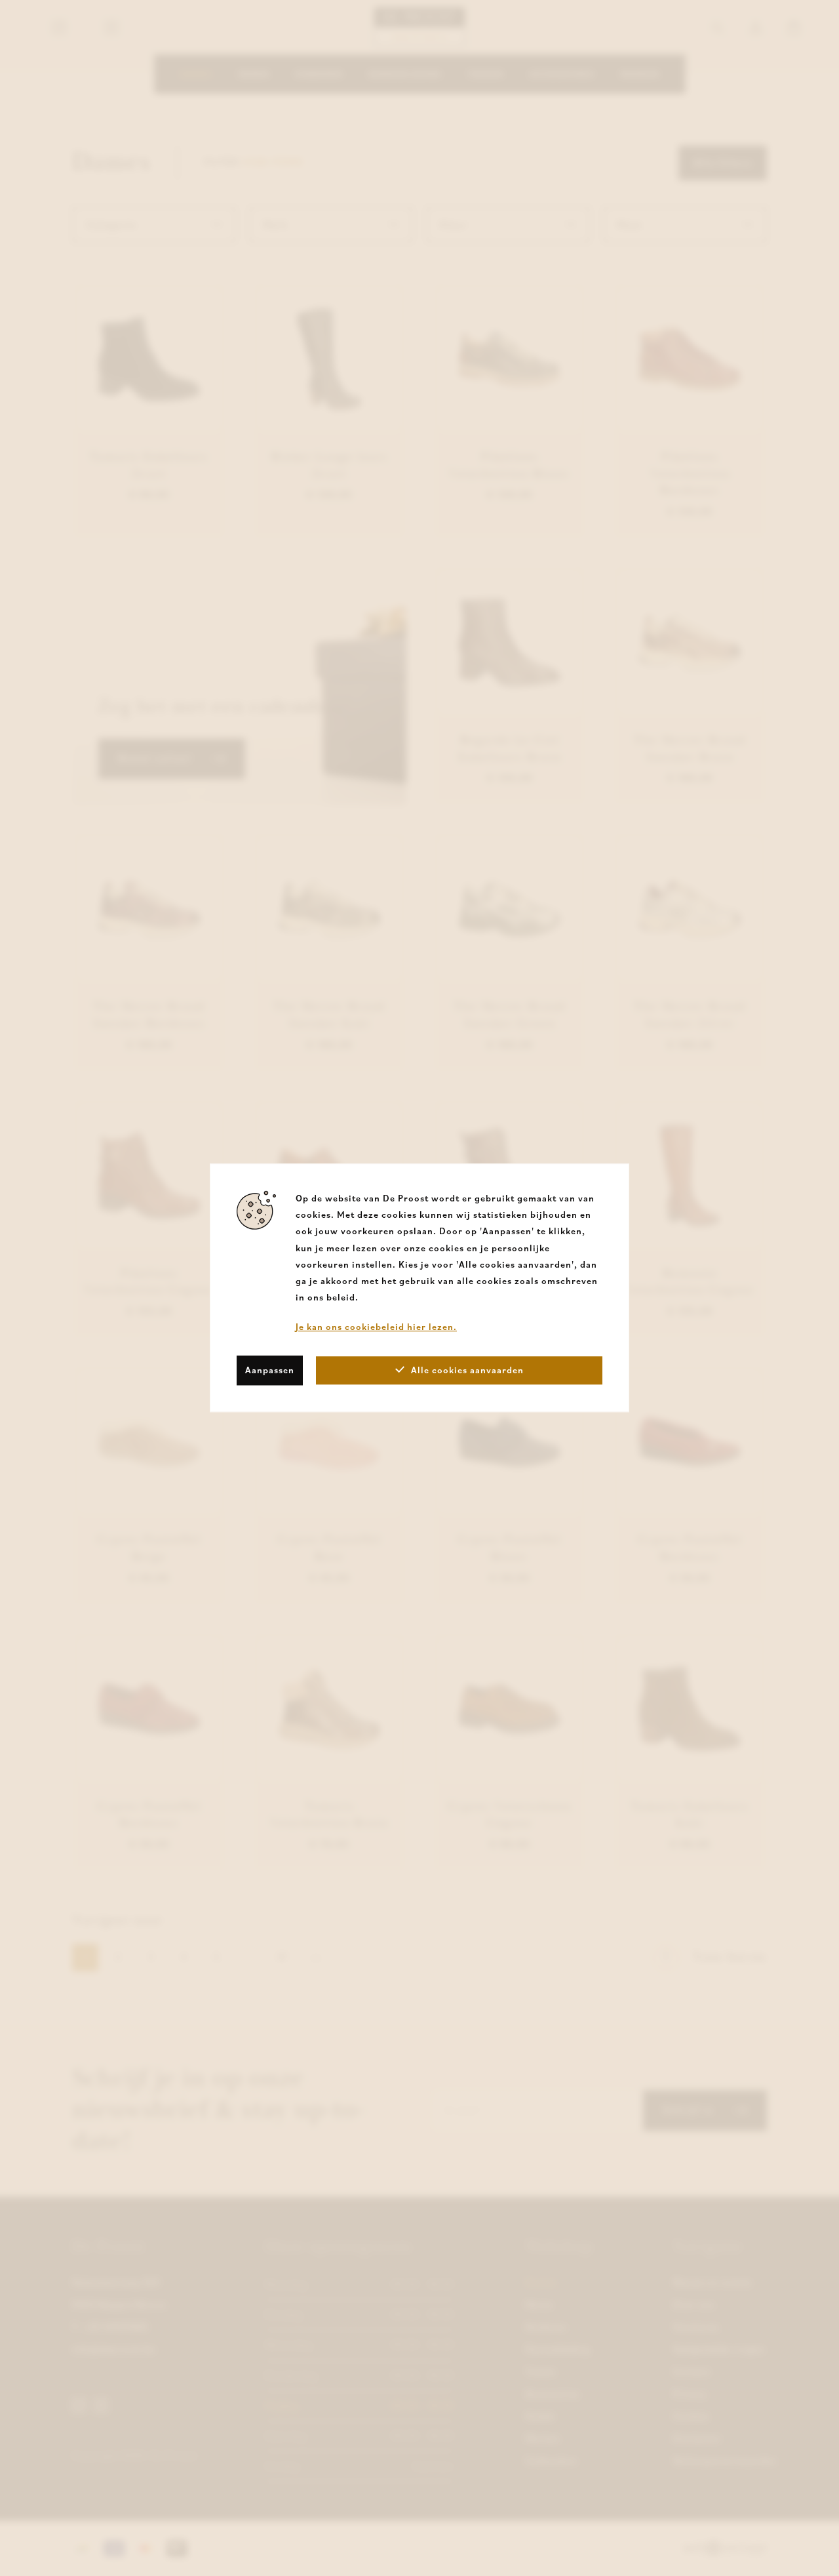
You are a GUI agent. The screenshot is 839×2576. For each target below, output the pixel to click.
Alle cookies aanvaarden (467, 1370)
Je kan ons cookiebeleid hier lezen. (376, 1327)
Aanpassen (270, 1370)
